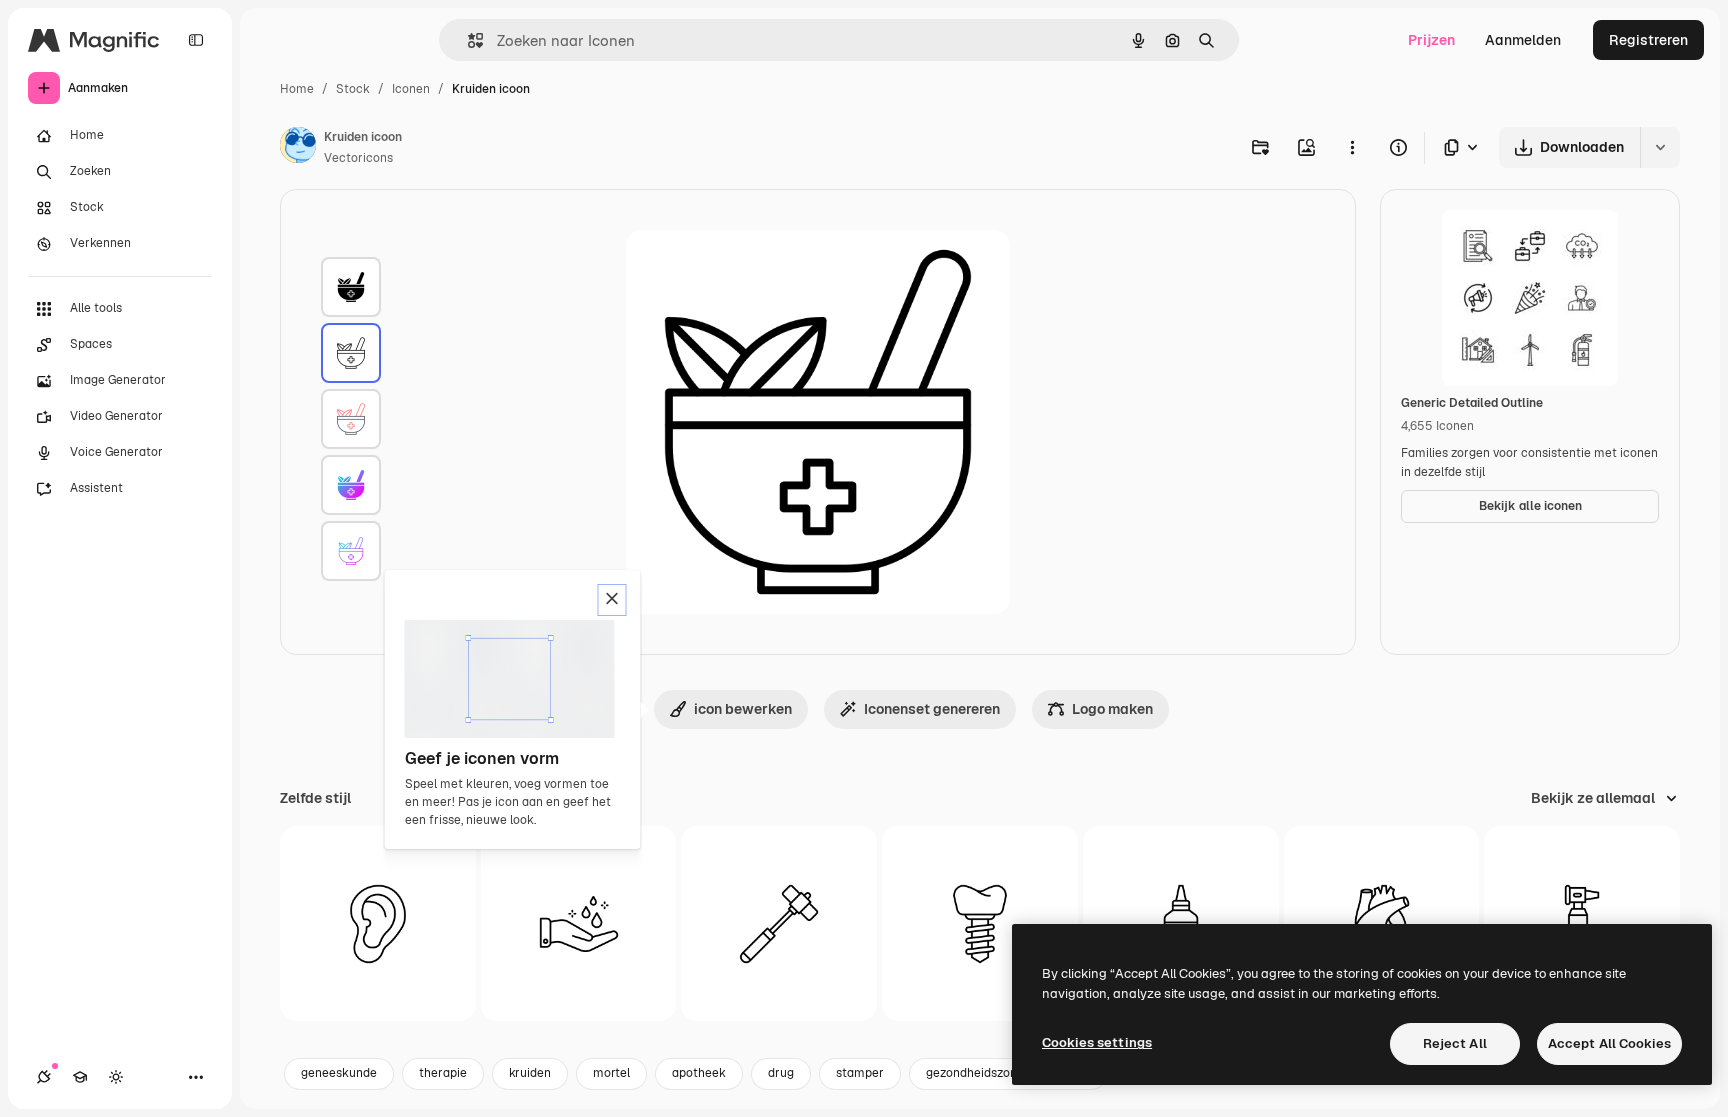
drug (781, 1073)
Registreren (1648, 40)
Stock (353, 89)
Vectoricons (358, 158)
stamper (860, 1073)
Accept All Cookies (1609, 1043)
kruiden (530, 1073)
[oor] (378, 924)
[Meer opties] (1352, 147)
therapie (443, 1073)
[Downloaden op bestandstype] (1462, 147)
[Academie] (80, 1077)
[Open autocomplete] (467, 40)
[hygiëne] (579, 924)
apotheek (699, 1073)
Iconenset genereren (932, 709)
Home (297, 89)
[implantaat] (980, 924)
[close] (612, 600)
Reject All (1455, 1043)
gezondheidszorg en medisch (1008, 1073)
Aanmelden (1523, 40)
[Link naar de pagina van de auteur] (298, 148)
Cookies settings (1097, 1042)
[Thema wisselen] (116, 1077)
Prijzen (1431, 40)
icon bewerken (743, 709)
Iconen (411, 89)
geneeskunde (339, 1073)
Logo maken (1112, 709)
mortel (611, 1073)
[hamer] (779, 924)
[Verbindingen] (44, 1077)
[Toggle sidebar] (196, 40)
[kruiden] (351, 287)
